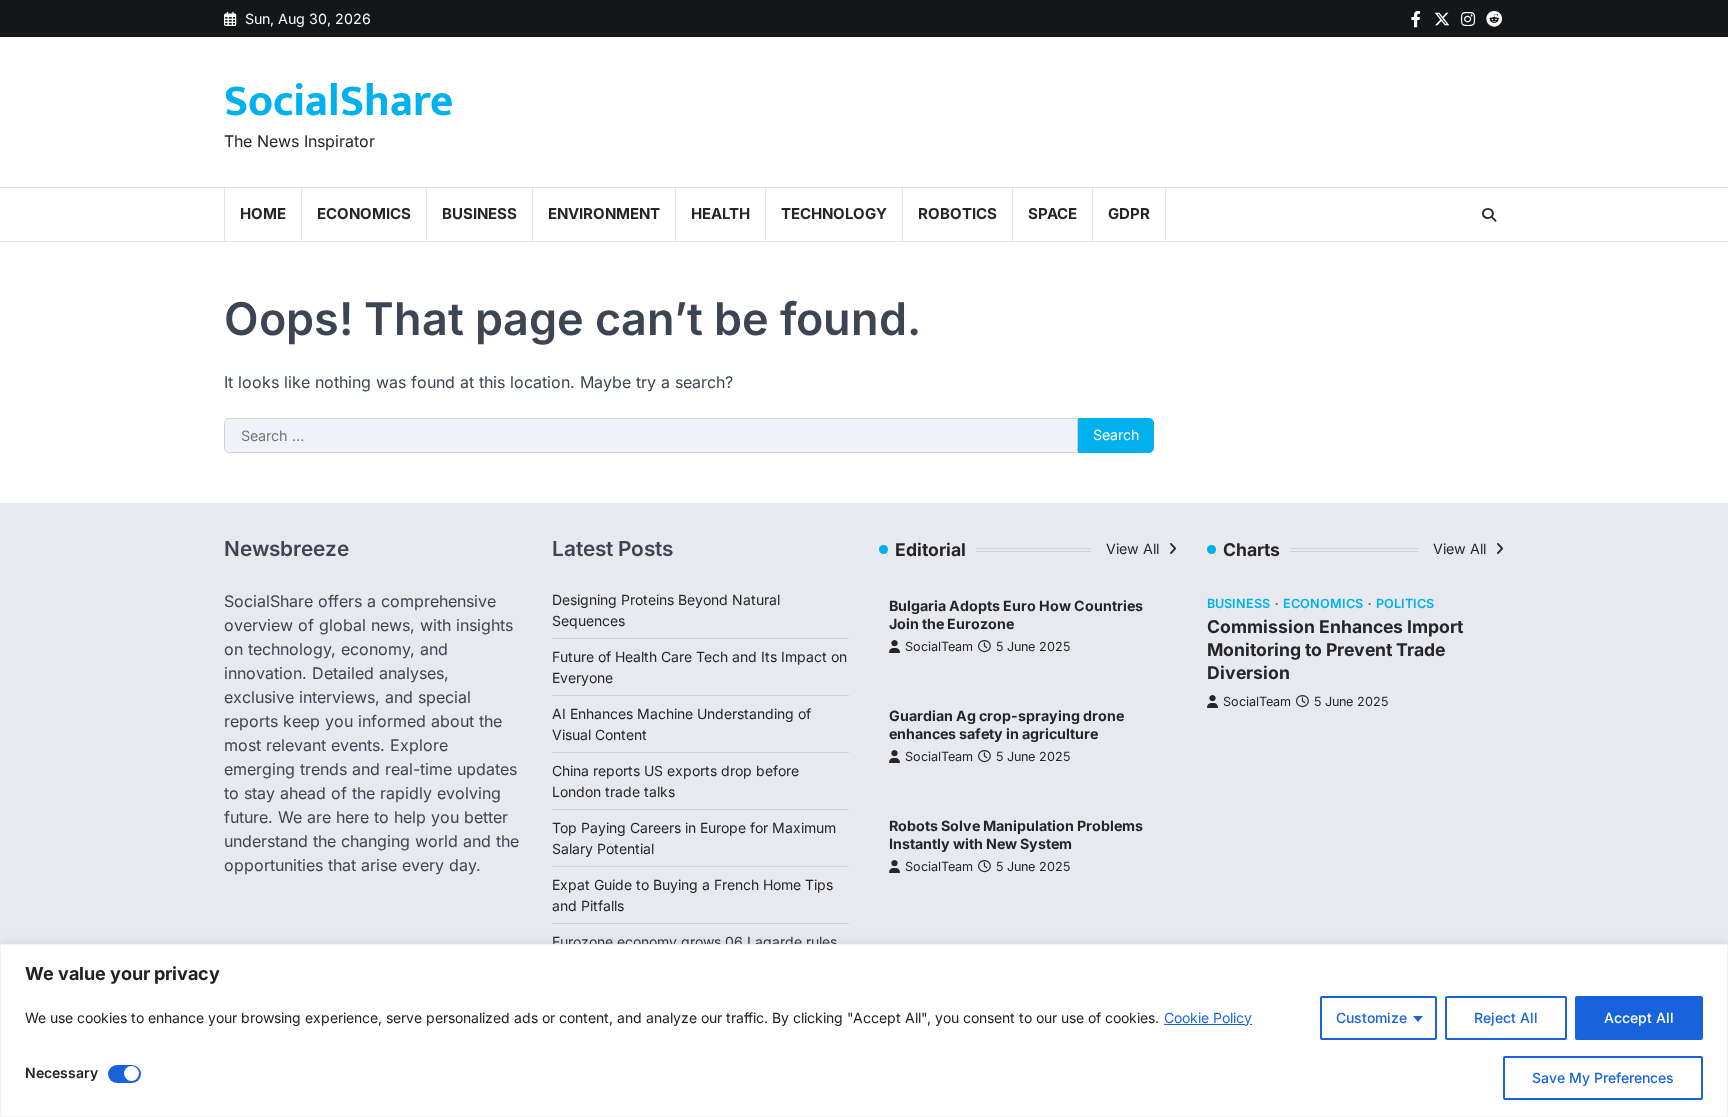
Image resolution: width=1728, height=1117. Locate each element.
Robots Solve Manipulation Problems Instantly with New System (1016, 835)
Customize (1371, 1017)
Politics (1405, 603)
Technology (834, 213)
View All (1134, 548)
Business (479, 213)
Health (720, 213)
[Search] (1489, 215)
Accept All (1639, 1017)
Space (1052, 213)
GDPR (1129, 213)
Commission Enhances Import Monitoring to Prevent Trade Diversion (1335, 649)
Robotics (957, 213)
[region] (864, 1030)
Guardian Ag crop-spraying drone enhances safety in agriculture (1006, 725)
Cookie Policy (1208, 1017)
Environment (604, 213)
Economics (364, 213)
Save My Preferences (1603, 1077)
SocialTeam (939, 646)
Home (263, 213)
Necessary (61, 1072)
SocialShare (338, 101)
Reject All (1506, 1017)
